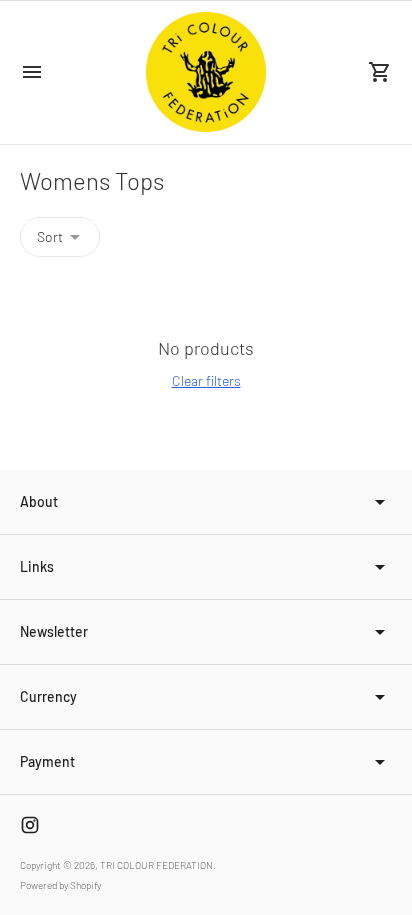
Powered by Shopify (60, 885)
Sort (50, 236)
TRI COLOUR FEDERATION (156, 865)
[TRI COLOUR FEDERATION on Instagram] (30, 825)
